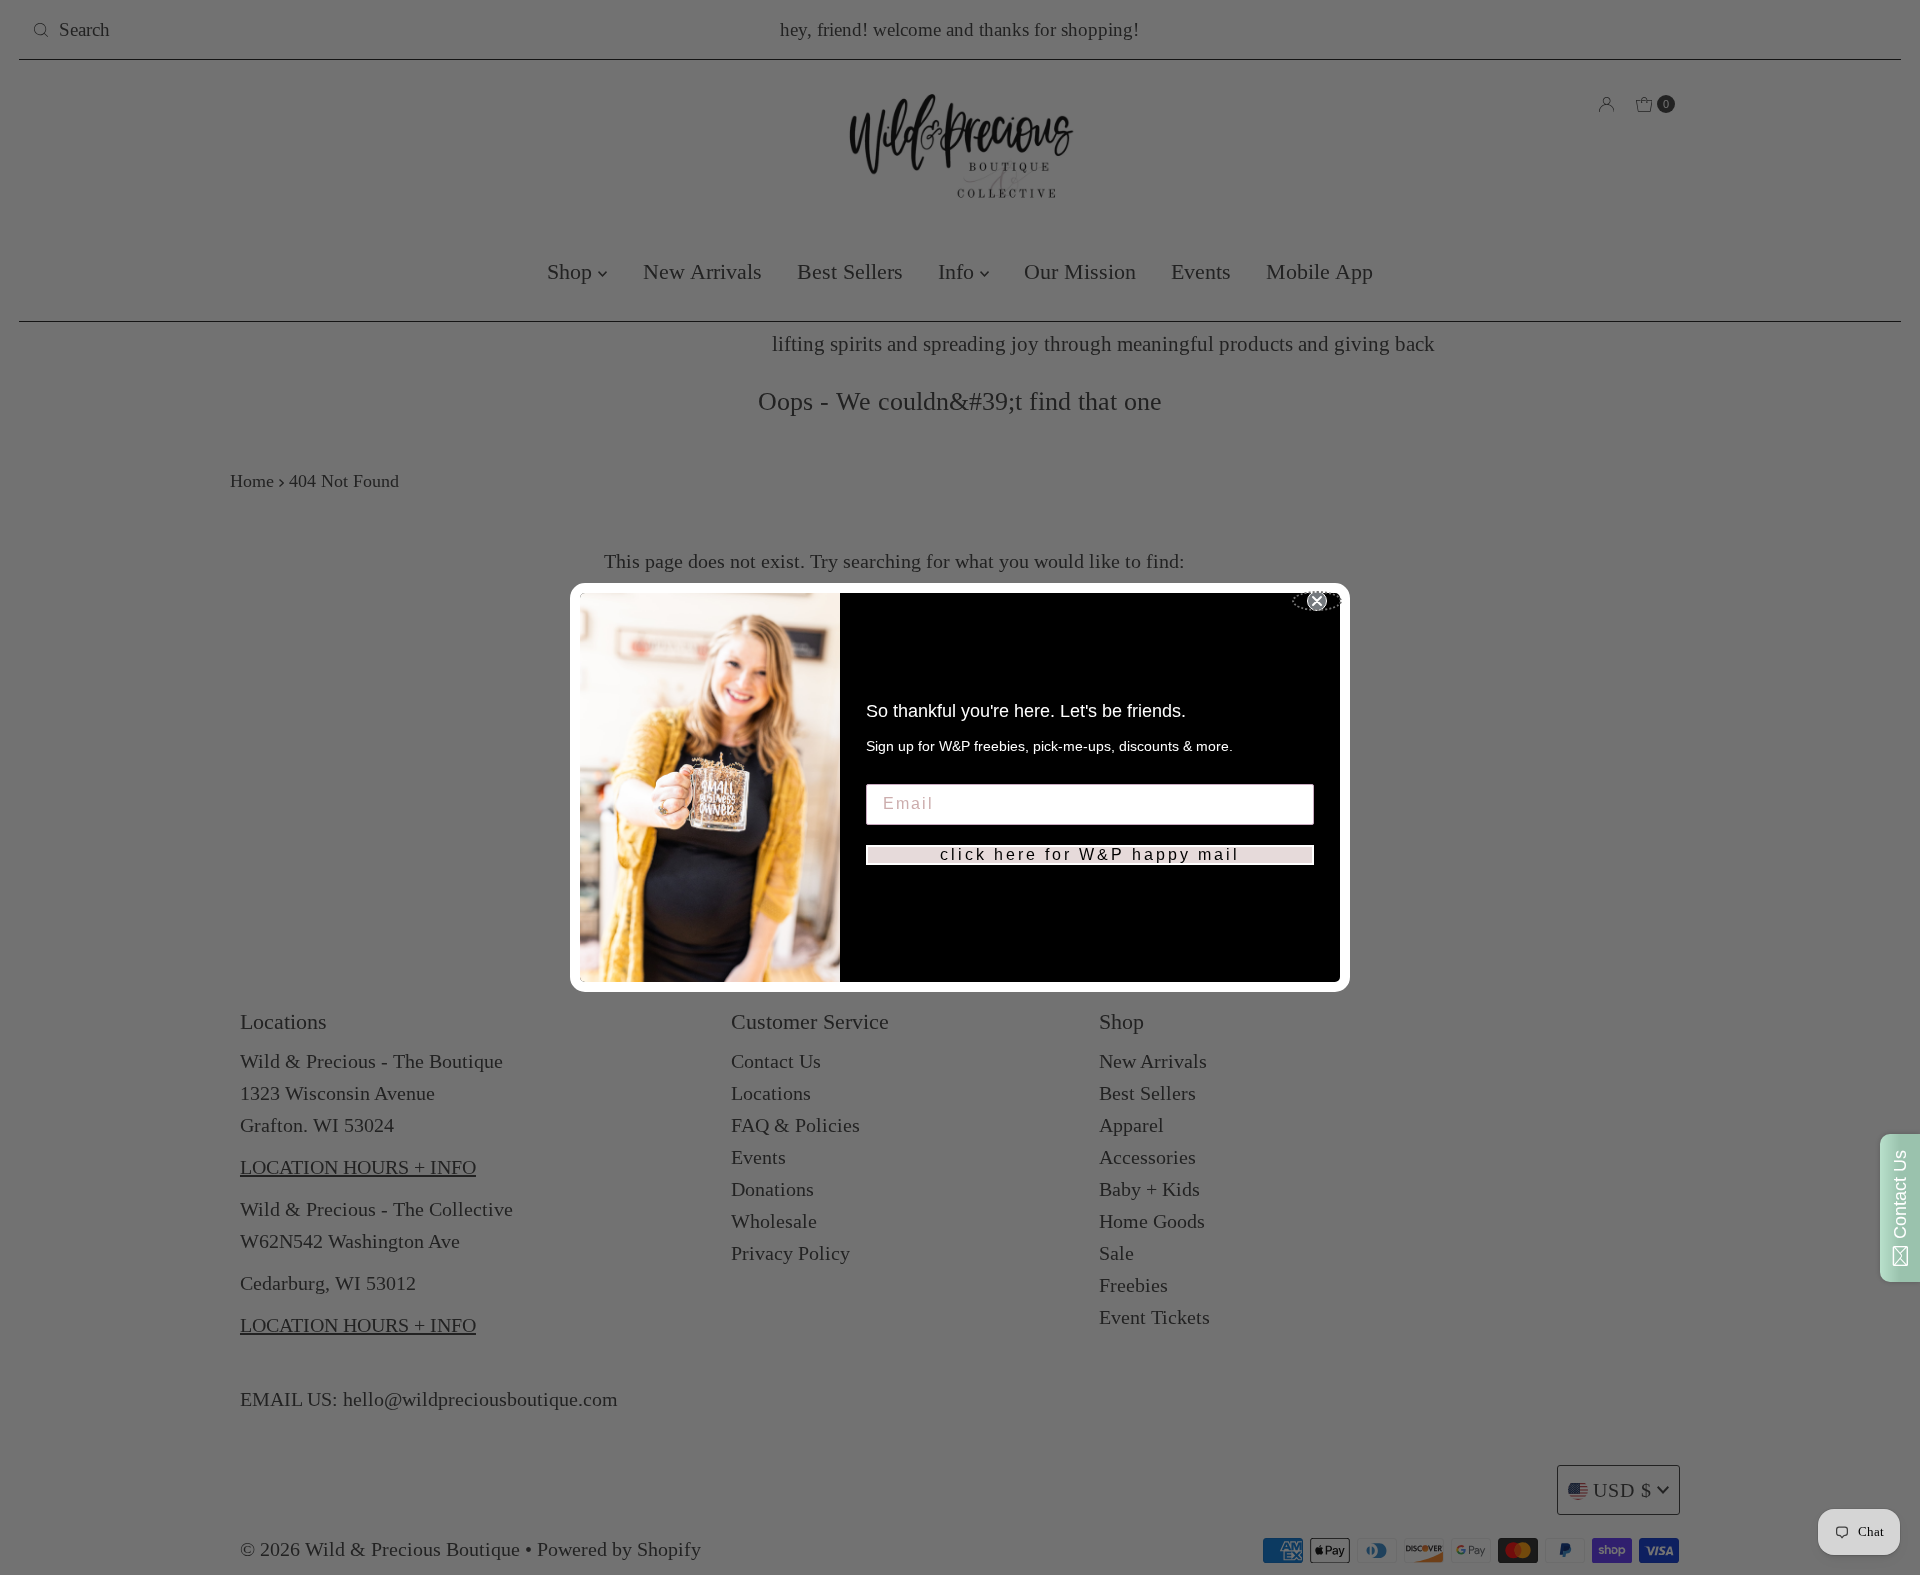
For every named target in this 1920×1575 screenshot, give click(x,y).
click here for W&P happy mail (1090, 854)
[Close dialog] (1317, 601)
